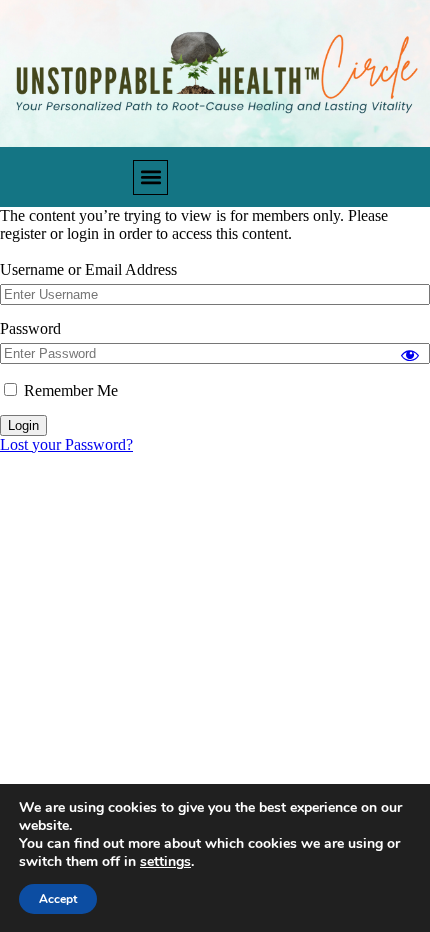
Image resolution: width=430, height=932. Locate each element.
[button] (150, 177)
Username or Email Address (88, 269)
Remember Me (69, 390)
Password (30, 328)
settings (165, 862)
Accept (58, 899)
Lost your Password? (66, 444)
